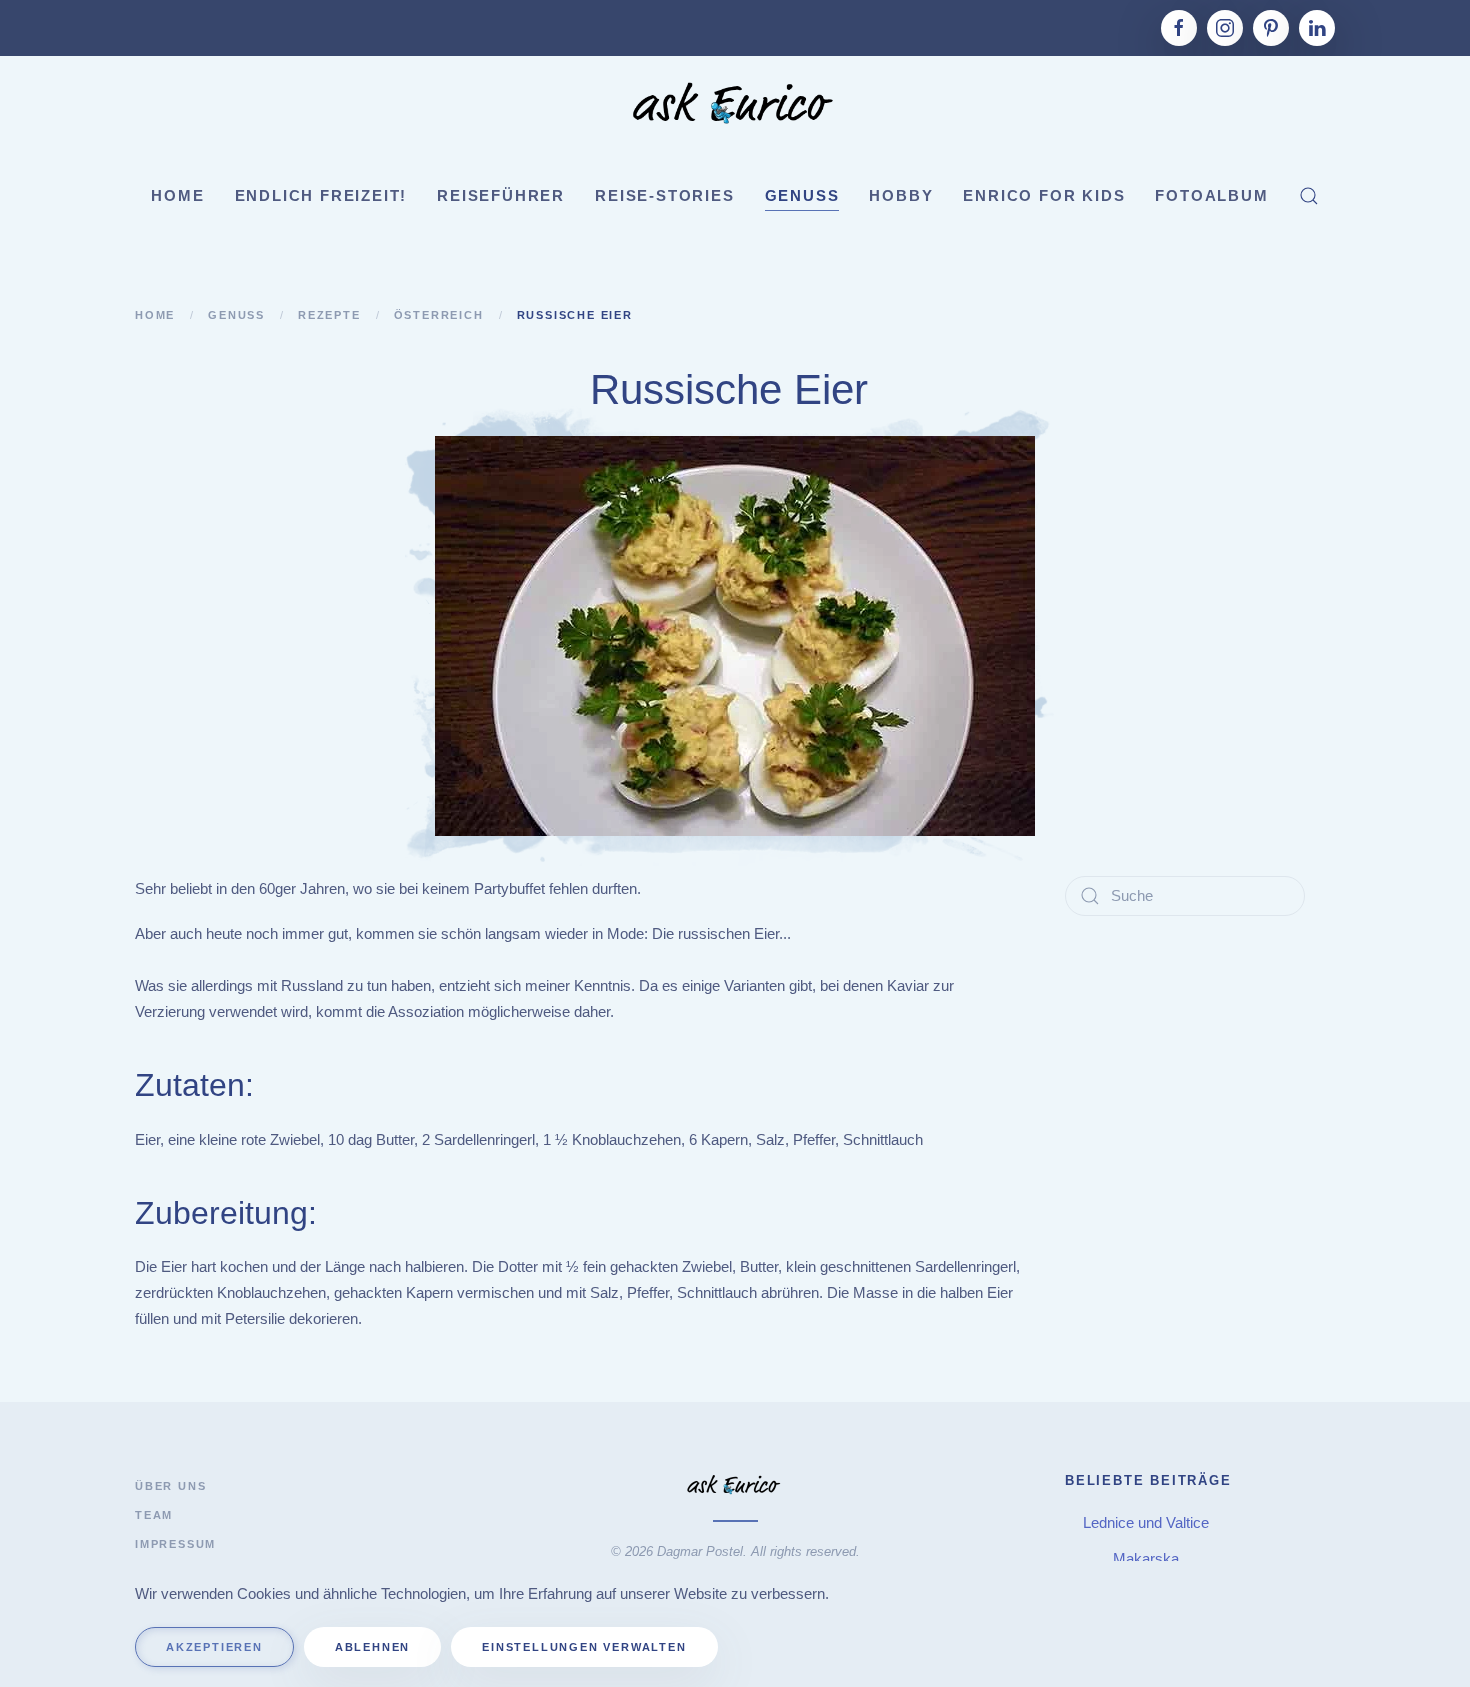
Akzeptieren (214, 1647)
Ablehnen (372, 1647)
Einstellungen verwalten (584, 1647)
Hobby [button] (901, 195)
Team (154, 1515)
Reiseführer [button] (501, 195)
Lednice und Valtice (1148, 1522)
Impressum (175, 1544)
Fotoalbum (1211, 195)
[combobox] (1185, 896)
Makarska (1148, 1558)
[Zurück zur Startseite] (735, 106)
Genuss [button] (802, 195)
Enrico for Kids (1044, 195)
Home (177, 195)
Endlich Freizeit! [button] (321, 195)
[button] (1309, 196)
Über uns (170, 1486)
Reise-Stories (664, 195)
